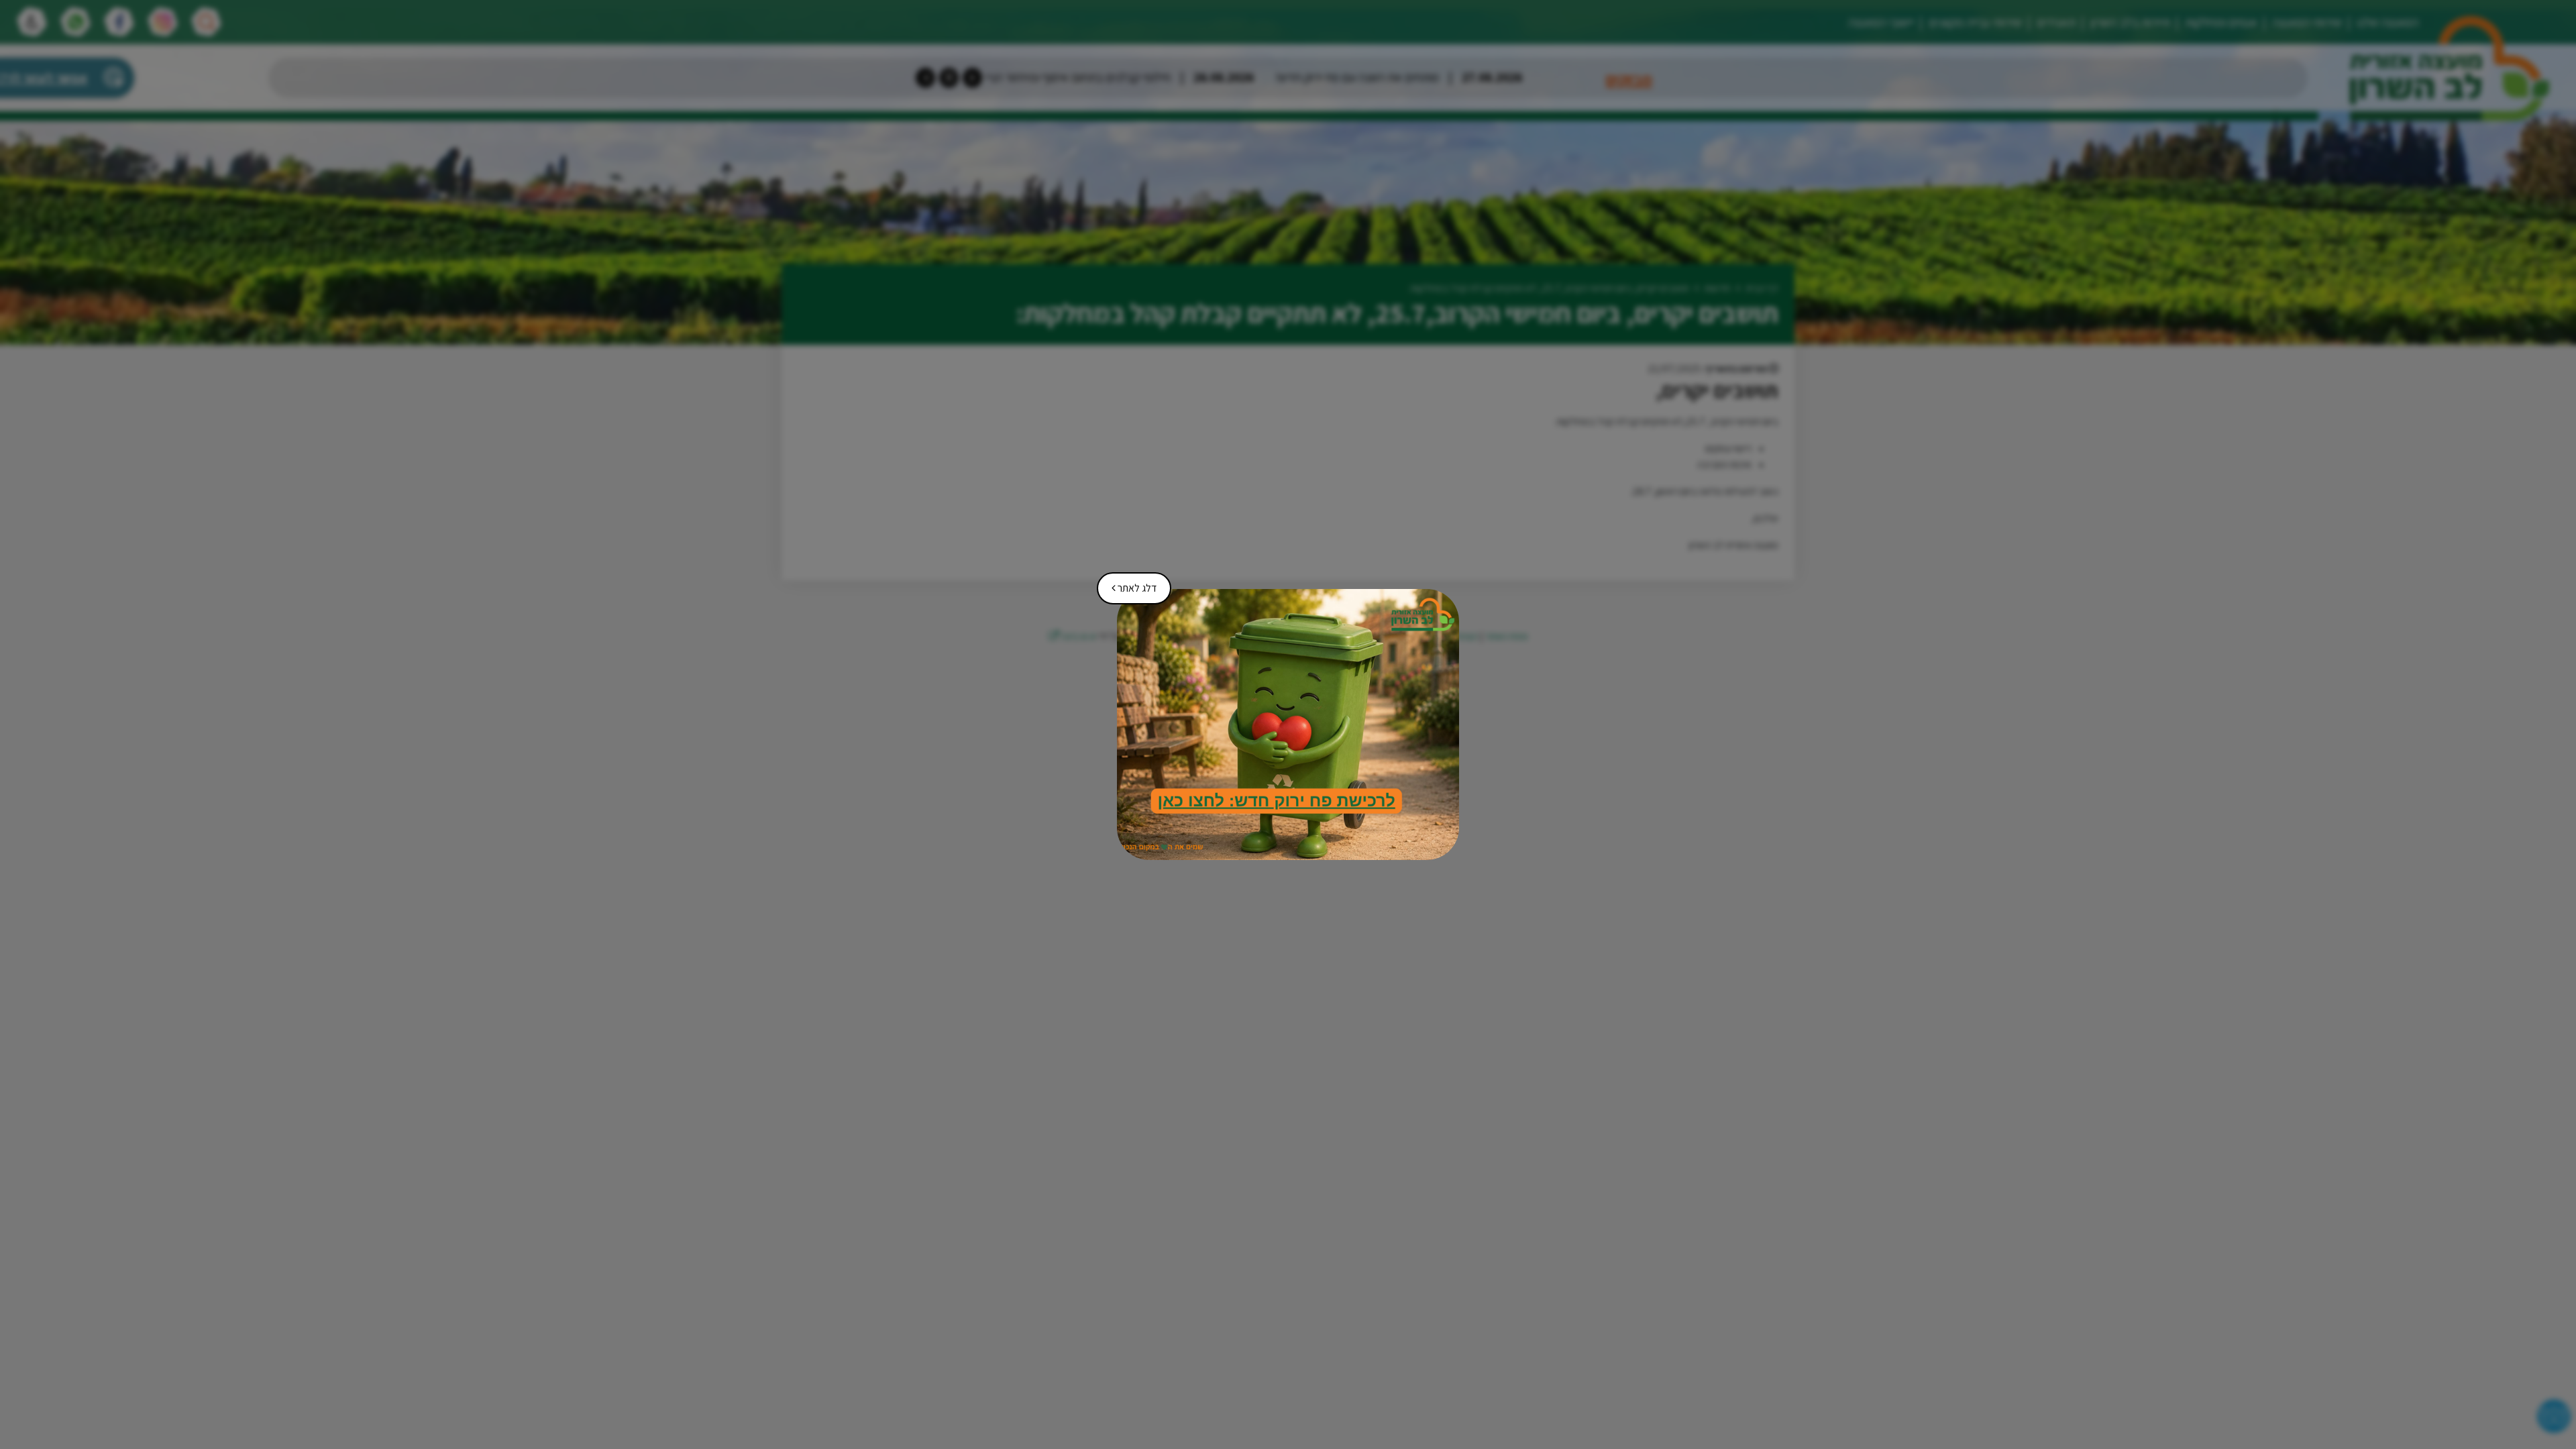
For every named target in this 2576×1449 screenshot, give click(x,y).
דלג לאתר (1129, 584)
